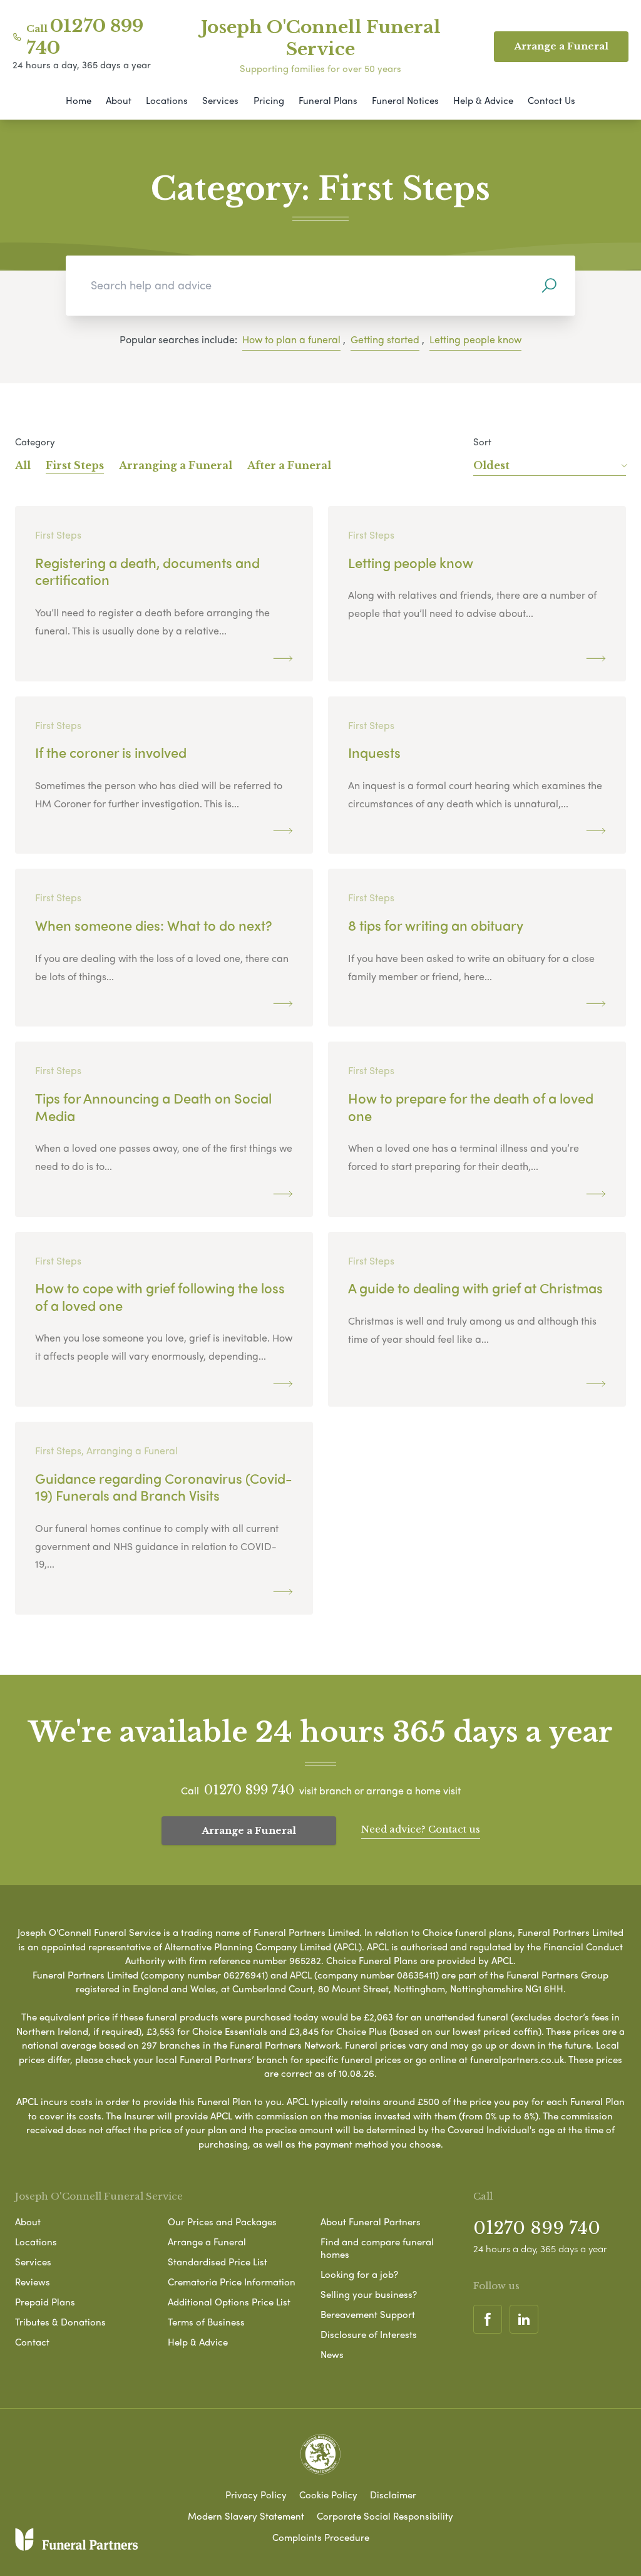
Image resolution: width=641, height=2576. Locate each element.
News (332, 2354)
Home (79, 100)
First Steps (75, 465)
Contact (32, 2342)
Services (220, 100)
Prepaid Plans (45, 2302)
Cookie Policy (328, 2495)
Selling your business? (369, 2294)
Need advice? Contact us (421, 1829)
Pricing (269, 100)
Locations (167, 100)
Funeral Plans (328, 100)
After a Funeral (289, 465)
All (23, 465)
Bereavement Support (368, 2314)
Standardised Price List (218, 2262)
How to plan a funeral (291, 339)
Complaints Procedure (321, 2537)
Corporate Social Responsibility (385, 2516)
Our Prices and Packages (222, 2222)
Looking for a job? (359, 2274)
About (119, 100)
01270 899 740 (249, 1790)
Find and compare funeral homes (377, 2248)
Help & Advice (483, 100)
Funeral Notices (405, 100)
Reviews (33, 2282)
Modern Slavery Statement (246, 2516)
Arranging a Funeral (176, 465)
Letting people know (475, 339)
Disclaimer (393, 2495)
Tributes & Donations (60, 2322)
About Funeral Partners (371, 2222)
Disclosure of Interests (369, 2334)
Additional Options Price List (229, 2302)
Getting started (385, 339)
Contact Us (551, 100)
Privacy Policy (256, 2495)
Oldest (491, 465)
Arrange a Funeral (249, 1830)
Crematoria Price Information (232, 2282)
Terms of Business (206, 2322)
